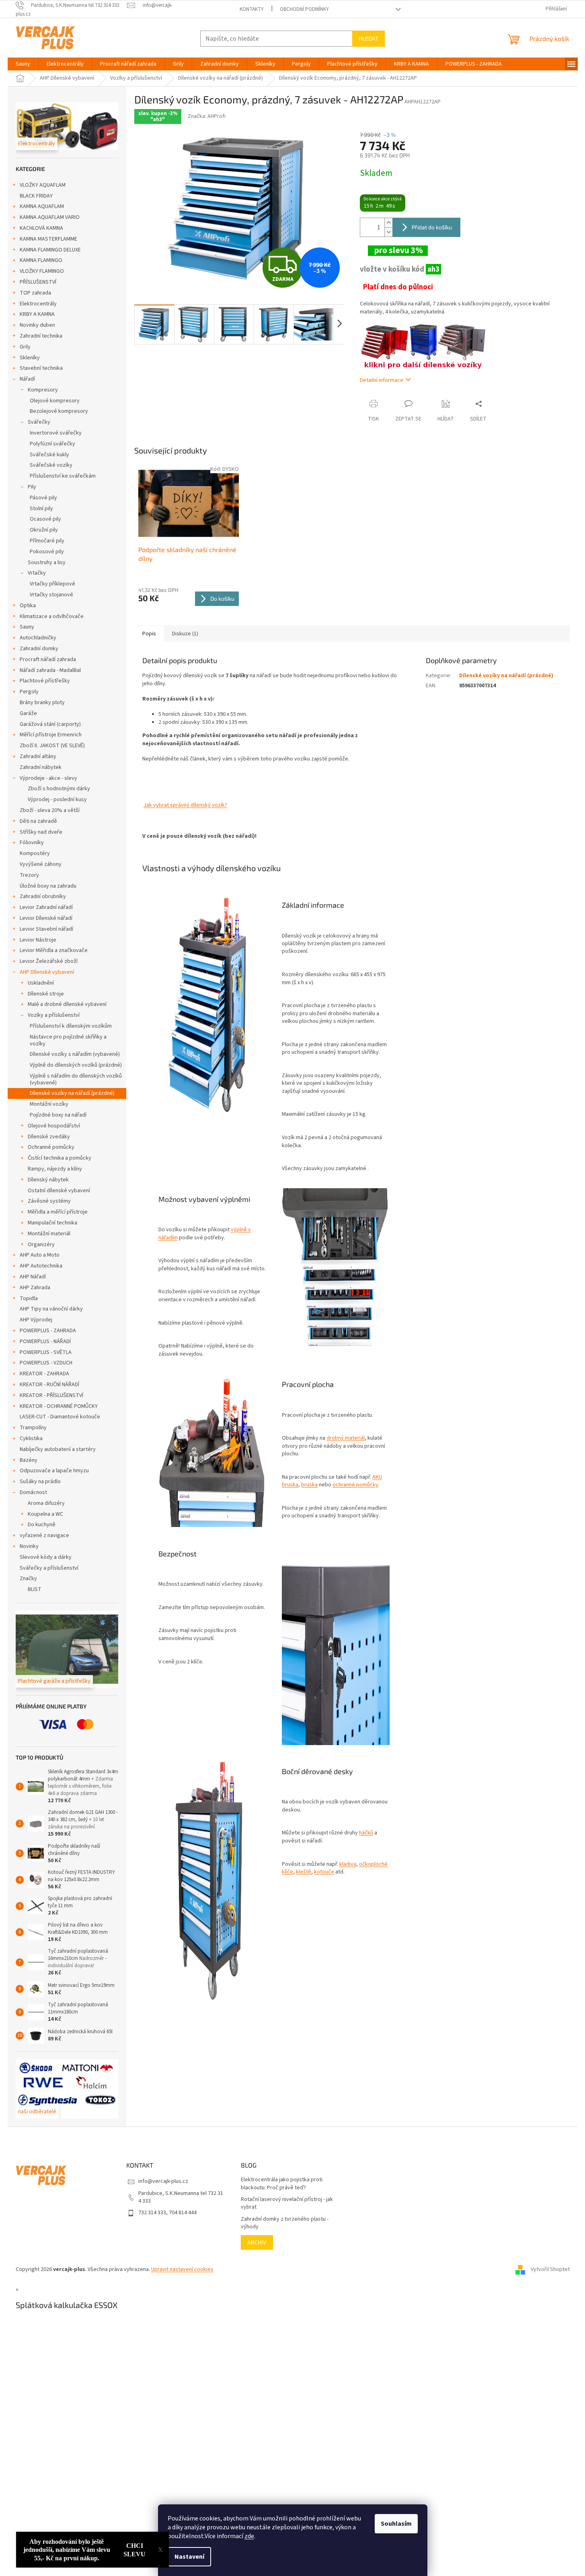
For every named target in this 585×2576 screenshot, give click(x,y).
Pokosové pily (47, 552)
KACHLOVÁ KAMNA (41, 228)
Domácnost (33, 1492)
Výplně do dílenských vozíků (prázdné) (76, 1065)
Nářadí (27, 379)
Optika (28, 606)
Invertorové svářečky (56, 433)
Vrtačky (37, 573)
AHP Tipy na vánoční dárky (51, 1309)
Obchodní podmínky (304, 9)
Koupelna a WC (45, 1514)
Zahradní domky (39, 649)
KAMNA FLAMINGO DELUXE (50, 250)
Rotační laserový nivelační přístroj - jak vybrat (287, 2203)
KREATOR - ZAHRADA (44, 1374)
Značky (28, 1579)
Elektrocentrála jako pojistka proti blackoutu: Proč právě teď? (282, 2184)
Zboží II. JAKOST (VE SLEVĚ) (52, 746)
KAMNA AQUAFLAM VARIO (50, 217)
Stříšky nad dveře (41, 832)
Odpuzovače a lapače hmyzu (54, 1471)
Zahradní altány (38, 756)
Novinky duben (37, 325)
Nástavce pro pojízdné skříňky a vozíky (68, 1040)
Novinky (29, 1546)
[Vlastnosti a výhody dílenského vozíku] (212, 1006)
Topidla (29, 1298)
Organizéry (41, 1245)
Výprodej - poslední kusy (57, 800)
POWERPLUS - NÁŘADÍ (45, 1342)
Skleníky (30, 358)
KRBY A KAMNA (37, 314)
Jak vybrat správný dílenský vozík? (185, 805)
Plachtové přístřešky (45, 681)
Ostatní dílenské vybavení (59, 1191)
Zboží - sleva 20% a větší (50, 810)
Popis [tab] (149, 634)
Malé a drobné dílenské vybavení (67, 1004)
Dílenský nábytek (48, 1180)
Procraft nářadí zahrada (48, 659)
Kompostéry (35, 853)
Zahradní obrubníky (43, 896)
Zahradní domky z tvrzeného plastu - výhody (285, 2223)
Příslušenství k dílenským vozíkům (71, 1026)
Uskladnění (41, 983)
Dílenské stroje (46, 994)
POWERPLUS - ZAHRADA (48, 1331)
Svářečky (39, 422)
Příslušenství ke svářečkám (63, 476)
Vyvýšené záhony (41, 864)
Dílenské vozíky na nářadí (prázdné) (72, 1093)
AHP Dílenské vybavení (47, 972)
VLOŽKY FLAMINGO (42, 271)
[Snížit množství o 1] (388, 232)
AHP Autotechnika (41, 1266)
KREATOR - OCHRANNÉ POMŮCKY (59, 1406)
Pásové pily (43, 498)
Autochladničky (38, 638)
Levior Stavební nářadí (46, 929)
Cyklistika (31, 1438)
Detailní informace (382, 380)
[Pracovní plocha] (212, 1450)
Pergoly (29, 692)
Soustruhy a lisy (47, 563)
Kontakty (252, 9)
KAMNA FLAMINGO (41, 260)
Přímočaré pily (47, 541)
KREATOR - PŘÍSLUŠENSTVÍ (51, 1395)
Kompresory (43, 390)
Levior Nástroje (38, 940)
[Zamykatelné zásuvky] (336, 1644)
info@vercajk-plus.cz (163, 2181)
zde (249, 2536)
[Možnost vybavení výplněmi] (336, 1268)
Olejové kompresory (55, 401)
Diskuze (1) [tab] (185, 634)
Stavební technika (41, 368)
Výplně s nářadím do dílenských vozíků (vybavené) (76, 1079)
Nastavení (189, 2557)
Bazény (29, 1460)
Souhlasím (396, 2524)
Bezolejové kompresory (59, 411)
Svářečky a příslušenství (49, 1568)
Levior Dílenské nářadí (46, 918)
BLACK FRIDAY (36, 196)
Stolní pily (41, 509)
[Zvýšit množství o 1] (388, 223)
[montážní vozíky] (423, 346)
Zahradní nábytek (41, 767)
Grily (25, 347)
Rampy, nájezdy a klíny (55, 1169)
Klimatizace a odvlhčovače (52, 616)
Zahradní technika (41, 336)
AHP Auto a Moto (40, 1255)
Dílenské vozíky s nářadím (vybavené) (75, 1054)
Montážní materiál (49, 1234)
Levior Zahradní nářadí (46, 907)
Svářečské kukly (49, 455)
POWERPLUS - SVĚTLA (46, 1352)
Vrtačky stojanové (51, 595)
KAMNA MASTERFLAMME (48, 239)
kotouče (324, 1872)
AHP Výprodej (36, 1320)
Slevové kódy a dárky (46, 1557)
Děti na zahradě (38, 821)
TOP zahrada (35, 293)
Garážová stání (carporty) (50, 724)
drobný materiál (346, 1438)
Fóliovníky (32, 843)
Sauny (27, 627)
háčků (366, 1833)
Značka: (207, 116)
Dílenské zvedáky (49, 1137)
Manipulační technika (52, 1223)
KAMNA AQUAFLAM (42, 206)
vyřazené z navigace (44, 1535)
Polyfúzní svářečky (52, 444)
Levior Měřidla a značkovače (54, 950)
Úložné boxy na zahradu (48, 886)
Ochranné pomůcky (51, 1147)
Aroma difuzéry (46, 1503)
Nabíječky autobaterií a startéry (58, 1449)
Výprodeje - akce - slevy (48, 778)
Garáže (28, 713)
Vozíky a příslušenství (54, 1015)
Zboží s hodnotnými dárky (59, 789)
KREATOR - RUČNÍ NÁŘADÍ (49, 1385)
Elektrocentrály (38, 304)
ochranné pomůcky (355, 1485)
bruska (309, 1485)
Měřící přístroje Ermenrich (51, 735)
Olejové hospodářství (54, 1126)
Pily (32, 487)
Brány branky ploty (42, 703)
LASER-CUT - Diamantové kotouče (60, 1417)
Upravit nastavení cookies (182, 2269)
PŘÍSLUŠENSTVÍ (38, 282)
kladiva (348, 1864)
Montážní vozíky (49, 1104)
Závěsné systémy (49, 1201)
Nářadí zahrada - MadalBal (50, 670)
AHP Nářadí (33, 1277)
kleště (304, 1872)
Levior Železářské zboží (49, 961)
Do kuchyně (42, 1525)
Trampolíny (33, 1428)
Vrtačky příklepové (52, 584)
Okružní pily (44, 530)
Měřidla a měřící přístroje (58, 1212)
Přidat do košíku (432, 227)
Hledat (368, 38)
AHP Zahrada (35, 1288)
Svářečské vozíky (51, 465)
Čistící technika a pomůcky (60, 1158)
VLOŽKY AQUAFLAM (43, 185)
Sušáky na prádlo (40, 1482)
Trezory (29, 875)
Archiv (257, 2242)
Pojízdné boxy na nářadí (58, 1115)
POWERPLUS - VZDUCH (46, 1363)
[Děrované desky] (212, 1881)
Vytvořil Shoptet (550, 2269)
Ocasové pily (45, 519)
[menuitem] (23, 64)
